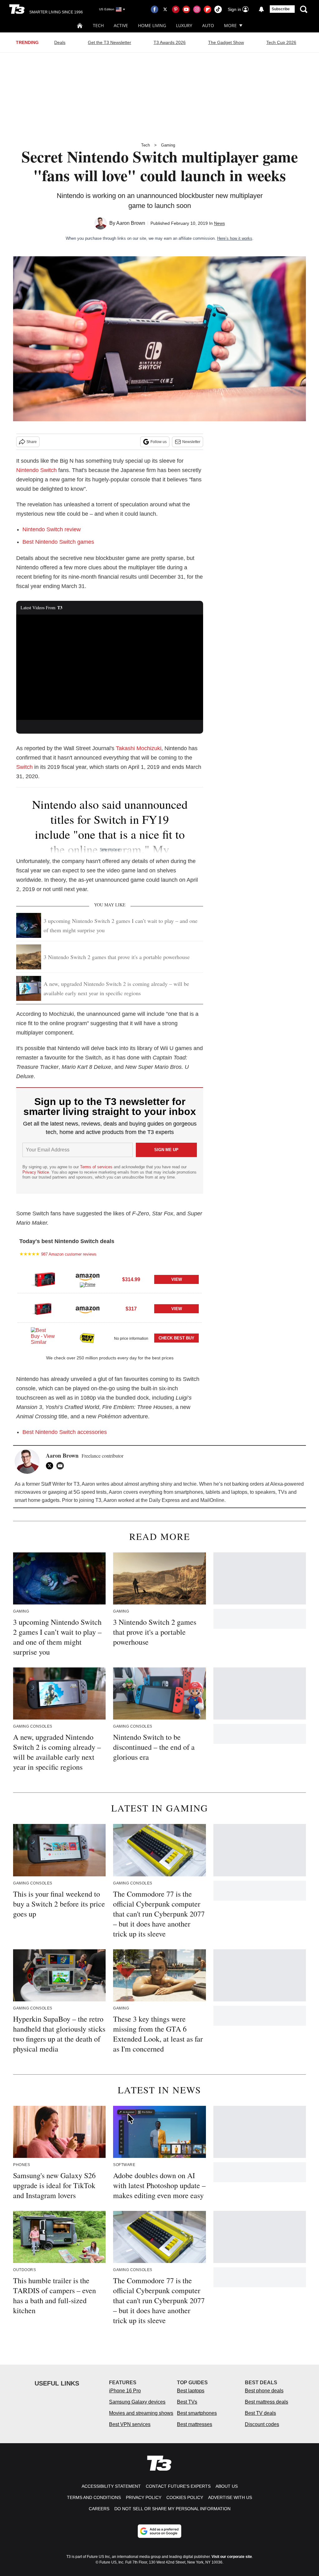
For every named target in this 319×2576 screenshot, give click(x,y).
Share (32, 442)
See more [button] (110, 849)
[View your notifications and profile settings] (261, 9)
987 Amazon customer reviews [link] (69, 1254)
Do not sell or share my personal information (172, 2509)
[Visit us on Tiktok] (218, 9)
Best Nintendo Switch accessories (65, 1432)
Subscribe (281, 9)
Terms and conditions (94, 2497)
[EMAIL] (62, 1466)
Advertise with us (230, 2497)
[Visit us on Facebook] (155, 9)
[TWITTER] (51, 1466)
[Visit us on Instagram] (197, 9)
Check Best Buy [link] (176, 1338)
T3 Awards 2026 (170, 42)
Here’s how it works (235, 238)
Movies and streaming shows (141, 2413)
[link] (43, 1280)
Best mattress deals (267, 2402)
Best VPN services (130, 2424)
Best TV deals (260, 2413)
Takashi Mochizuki (139, 748)
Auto (208, 25)
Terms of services (97, 1167)
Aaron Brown (131, 223)
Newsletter (191, 442)
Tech (98, 25)
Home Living (152, 25)
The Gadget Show (226, 42)
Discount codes (262, 2424)
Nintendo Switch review (52, 529)
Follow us (159, 442)
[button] (110, 1279)
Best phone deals (264, 2391)
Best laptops (191, 2391)
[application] (110, 667)
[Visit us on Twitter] (165, 9)
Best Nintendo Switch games (58, 542)
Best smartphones (197, 2413)
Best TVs (187, 2402)
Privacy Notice (36, 1172)
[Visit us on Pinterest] (176, 9)
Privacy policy (144, 2497)
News (219, 223)
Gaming (168, 145)
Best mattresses (195, 2424)
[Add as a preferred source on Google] (159, 2531)
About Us (227, 2486)
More (230, 25)
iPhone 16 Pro (125, 2391)
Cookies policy (185, 2497)
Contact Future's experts (178, 2486)
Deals (60, 42)
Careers (99, 2509)
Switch (24, 767)
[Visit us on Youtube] (186, 9)
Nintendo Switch (36, 470)
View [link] (177, 1279)
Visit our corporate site (232, 2557)
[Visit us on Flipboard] (207, 9)
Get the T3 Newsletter (110, 42)
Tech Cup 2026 (281, 42)
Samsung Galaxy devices (137, 2402)
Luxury (184, 25)
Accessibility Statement (111, 2486)
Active (121, 25)
